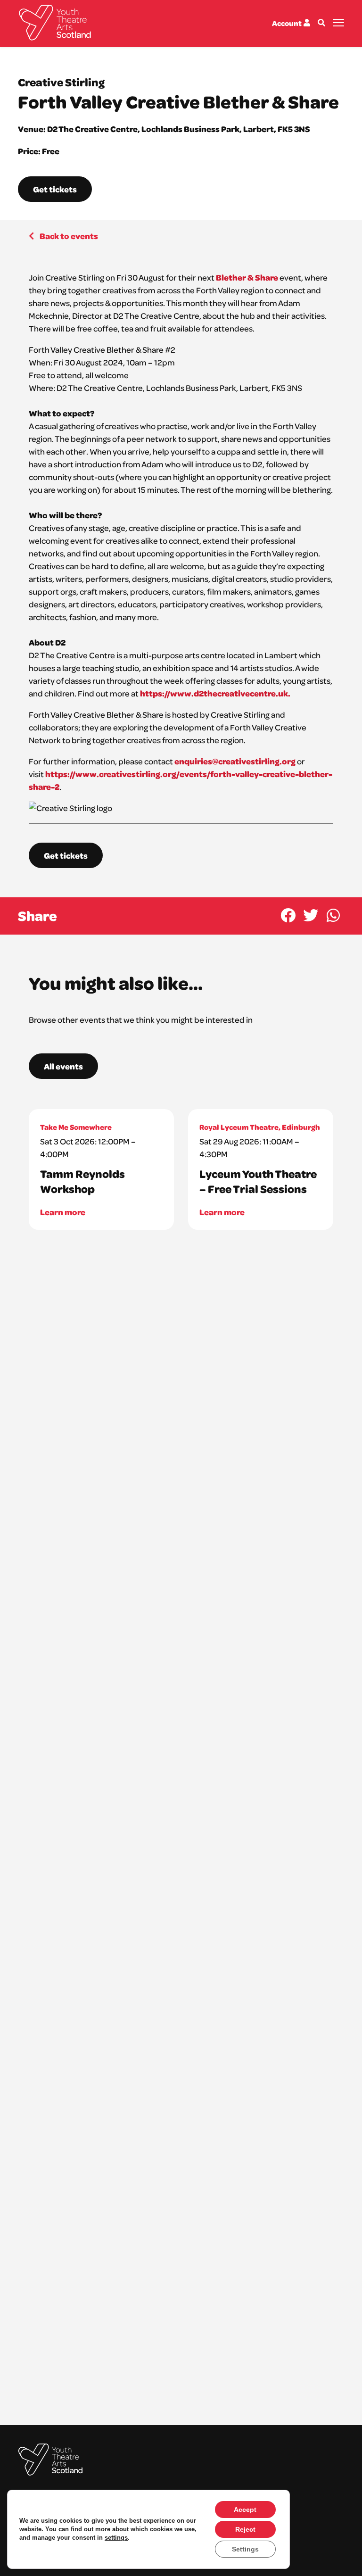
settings (116, 2538)
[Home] (55, 23)
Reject (245, 2529)
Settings (245, 2549)
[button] (288, 915)
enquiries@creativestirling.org (235, 761)
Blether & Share (247, 277)
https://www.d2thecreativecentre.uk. (215, 693)
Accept (245, 2510)
